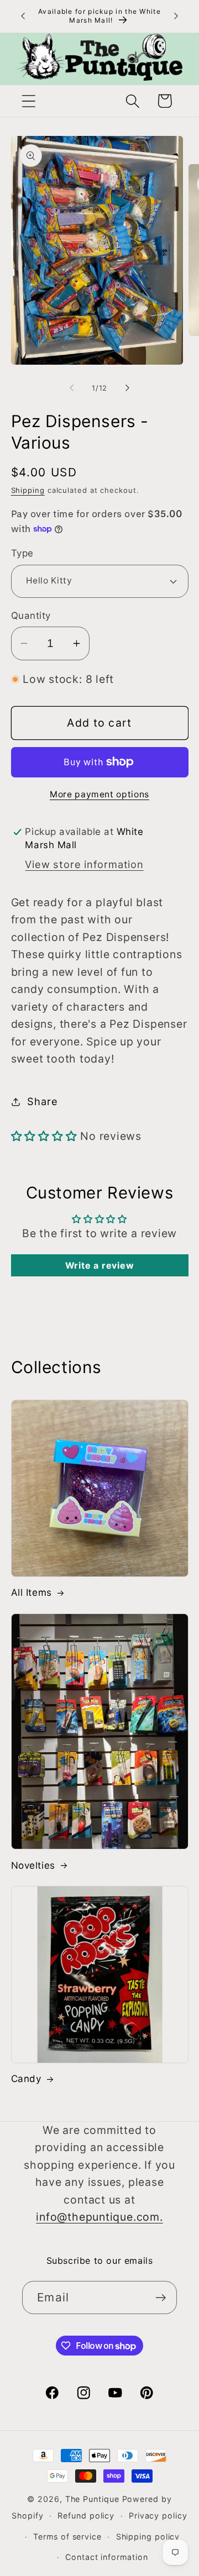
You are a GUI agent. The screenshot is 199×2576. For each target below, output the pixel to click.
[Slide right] (128, 388)
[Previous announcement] (23, 16)
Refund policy (86, 2515)
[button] (28, 101)
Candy (26, 2079)
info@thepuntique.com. (99, 2217)
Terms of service (67, 2536)
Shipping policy (148, 2536)
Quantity (31, 616)
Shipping (28, 490)
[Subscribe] (161, 2298)
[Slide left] (71, 388)
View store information (84, 864)
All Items (32, 1592)
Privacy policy (158, 2515)
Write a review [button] (100, 1265)
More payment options (99, 794)
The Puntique (92, 2499)
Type (22, 553)
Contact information (106, 2557)
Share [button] (42, 1101)
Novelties (33, 1865)
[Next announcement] (176, 16)
